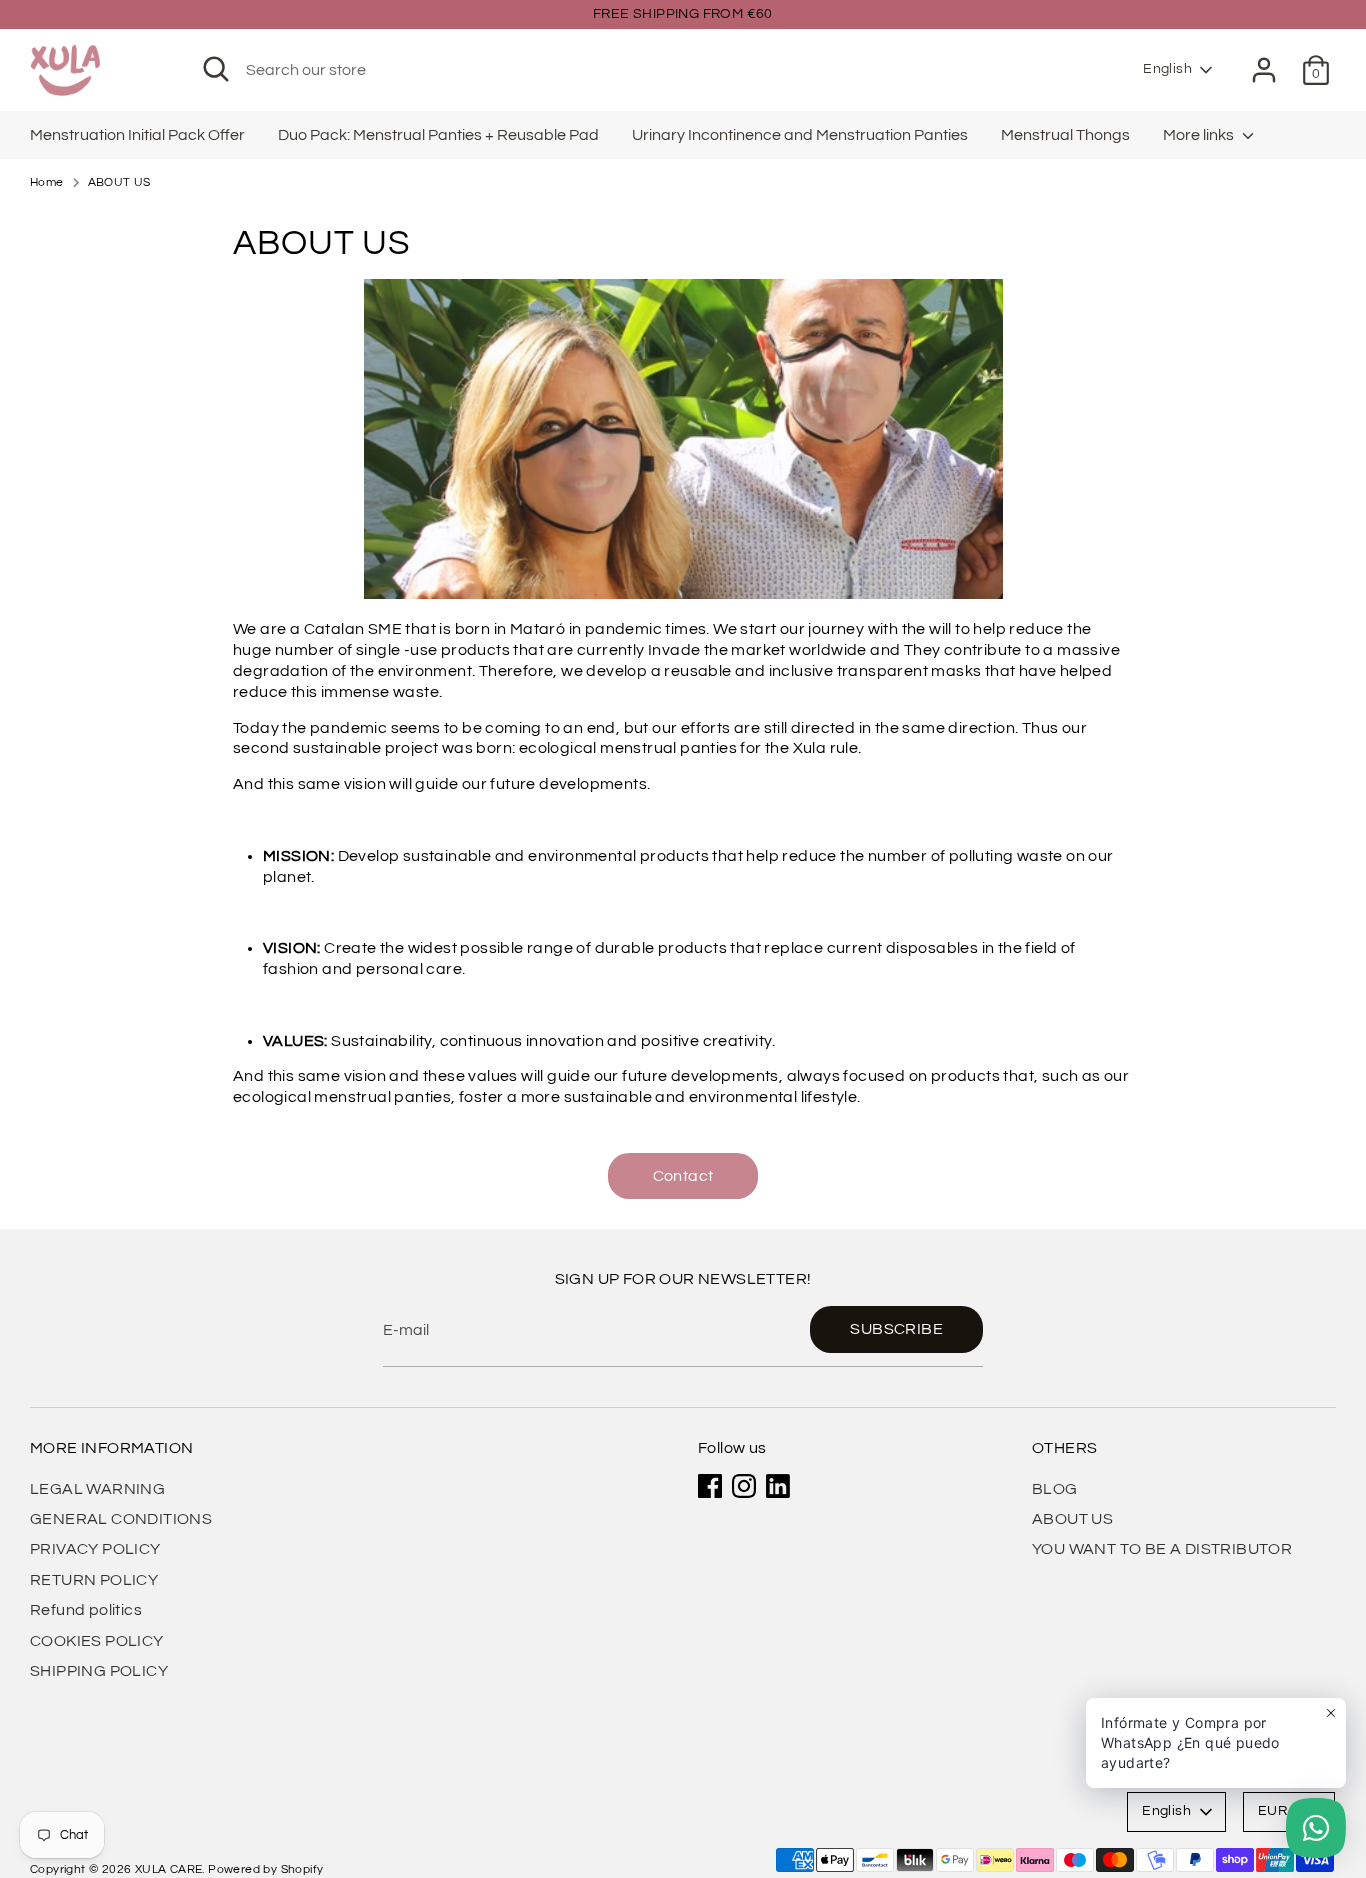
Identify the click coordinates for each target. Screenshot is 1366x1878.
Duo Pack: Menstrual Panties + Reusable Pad (438, 135)
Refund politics (86, 1610)
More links (1200, 135)
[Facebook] (710, 1486)
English (1167, 69)
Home (47, 182)
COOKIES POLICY (97, 1641)
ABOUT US (119, 182)
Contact (683, 1176)
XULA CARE (169, 1869)
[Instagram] (744, 1486)
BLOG (1055, 1489)
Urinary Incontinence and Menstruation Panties (800, 135)
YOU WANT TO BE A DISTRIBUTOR (1162, 1549)
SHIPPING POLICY (99, 1671)
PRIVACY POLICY (95, 1549)
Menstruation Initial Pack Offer (137, 135)
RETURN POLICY (94, 1580)
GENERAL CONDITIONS (121, 1519)
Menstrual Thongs (1065, 135)
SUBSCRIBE (896, 1329)
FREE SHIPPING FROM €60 (683, 14)
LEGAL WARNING (97, 1489)
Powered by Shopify (265, 1869)
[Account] (1264, 70)
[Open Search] (216, 69)
